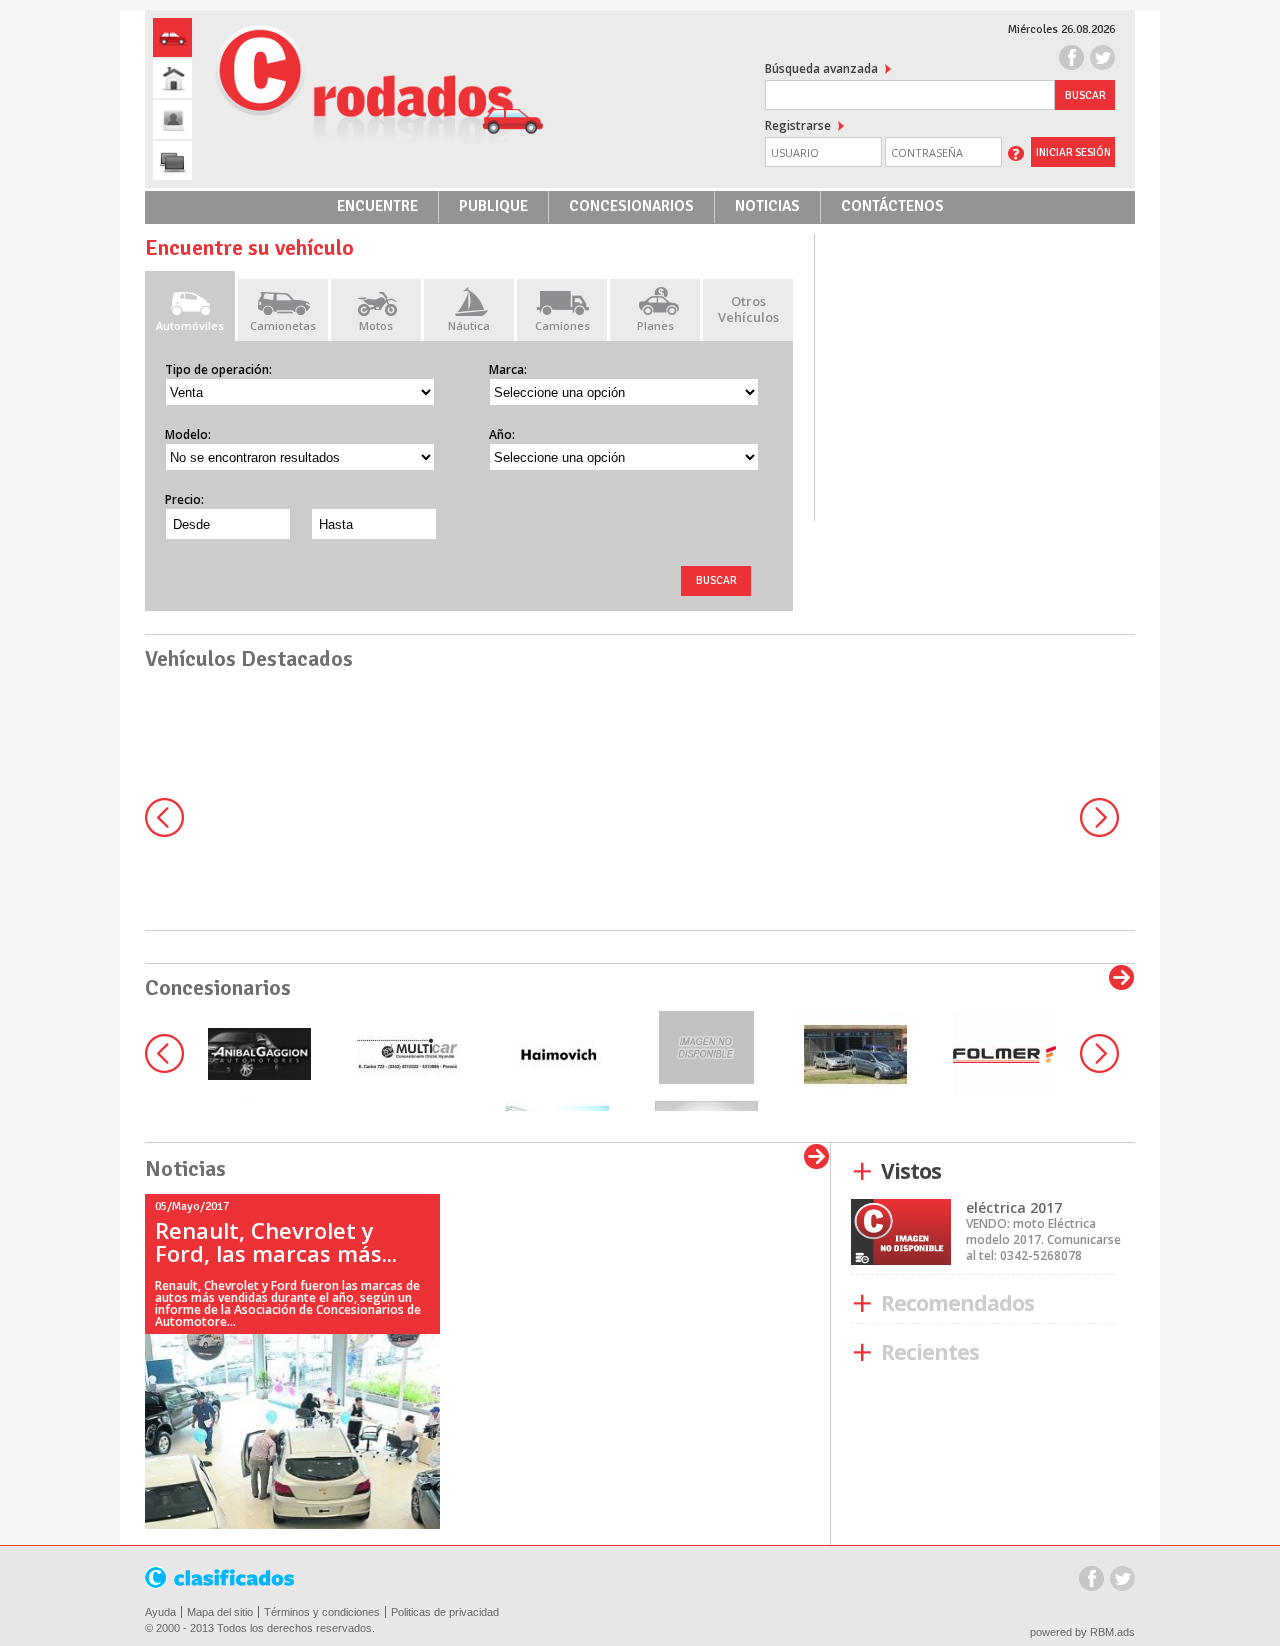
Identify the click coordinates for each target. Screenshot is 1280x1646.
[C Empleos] (172, 119)
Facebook (1091, 1580)
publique (493, 206)
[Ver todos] (1121, 978)
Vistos (866, 1172)
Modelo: (188, 434)
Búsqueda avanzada (821, 68)
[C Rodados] (172, 37)
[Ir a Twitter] (1102, 59)
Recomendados (866, 1304)
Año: (502, 434)
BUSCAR (716, 580)
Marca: (508, 369)
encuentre (377, 206)
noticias (767, 206)
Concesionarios (631, 206)
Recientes (866, 1353)
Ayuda (160, 1612)
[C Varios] (172, 160)
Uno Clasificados (221, 1578)
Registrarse (798, 125)
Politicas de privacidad (445, 1612)
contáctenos (892, 206)
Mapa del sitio (220, 1612)
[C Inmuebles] (172, 78)
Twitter (1122, 1580)
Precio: (184, 499)
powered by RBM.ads (1082, 1632)
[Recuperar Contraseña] (1016, 152)
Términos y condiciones (322, 1612)
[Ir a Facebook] (1071, 59)
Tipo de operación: (218, 369)
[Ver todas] (816, 1157)
